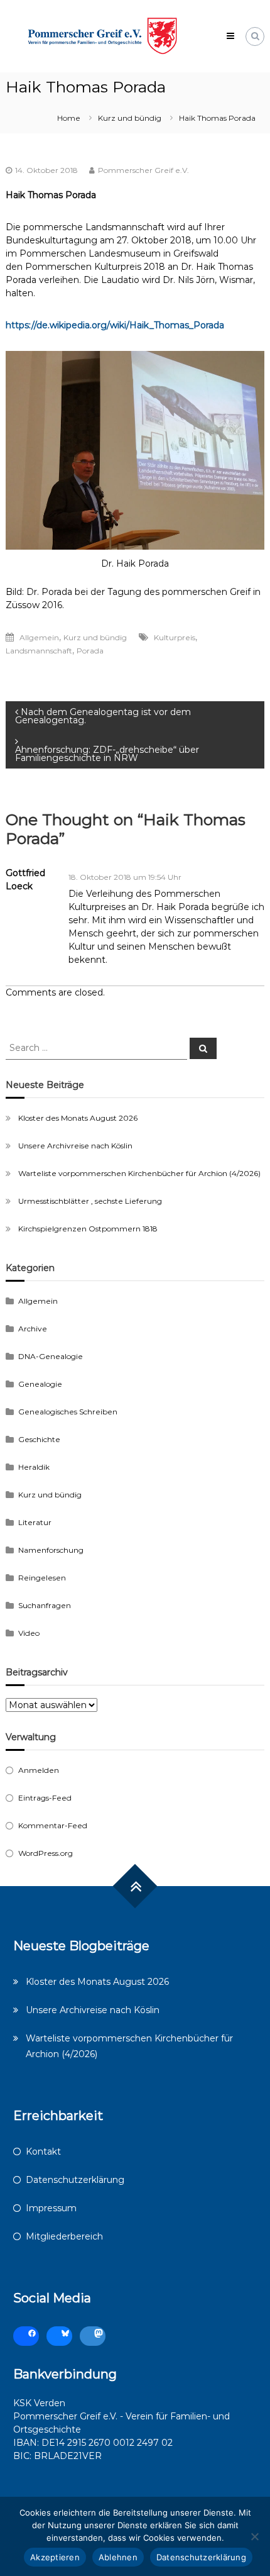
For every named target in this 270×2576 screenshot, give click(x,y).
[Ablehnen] (254, 2536)
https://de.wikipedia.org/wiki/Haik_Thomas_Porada (115, 325)
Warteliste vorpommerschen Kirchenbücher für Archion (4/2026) (139, 1173)
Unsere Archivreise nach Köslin (75, 1146)
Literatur (35, 1522)
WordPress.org (46, 1853)
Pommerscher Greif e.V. (143, 170)
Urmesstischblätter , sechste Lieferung (90, 1201)
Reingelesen (42, 1578)
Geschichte (39, 1439)
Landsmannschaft (39, 651)
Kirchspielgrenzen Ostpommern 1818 (88, 1229)
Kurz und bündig (130, 118)
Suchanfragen (45, 1605)
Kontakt (43, 2151)
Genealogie (40, 1384)
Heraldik (34, 1467)
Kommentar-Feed (53, 1825)
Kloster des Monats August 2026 (78, 1118)
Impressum (51, 2208)
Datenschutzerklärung (75, 2180)
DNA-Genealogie (51, 1356)
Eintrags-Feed (45, 1798)
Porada (90, 651)
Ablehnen (118, 2557)
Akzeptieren (55, 2557)
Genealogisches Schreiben (68, 1412)
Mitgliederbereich (64, 2236)
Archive (33, 1329)
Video (29, 1633)
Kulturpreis (175, 637)
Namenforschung (51, 1550)
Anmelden (39, 1770)
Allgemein (39, 637)
